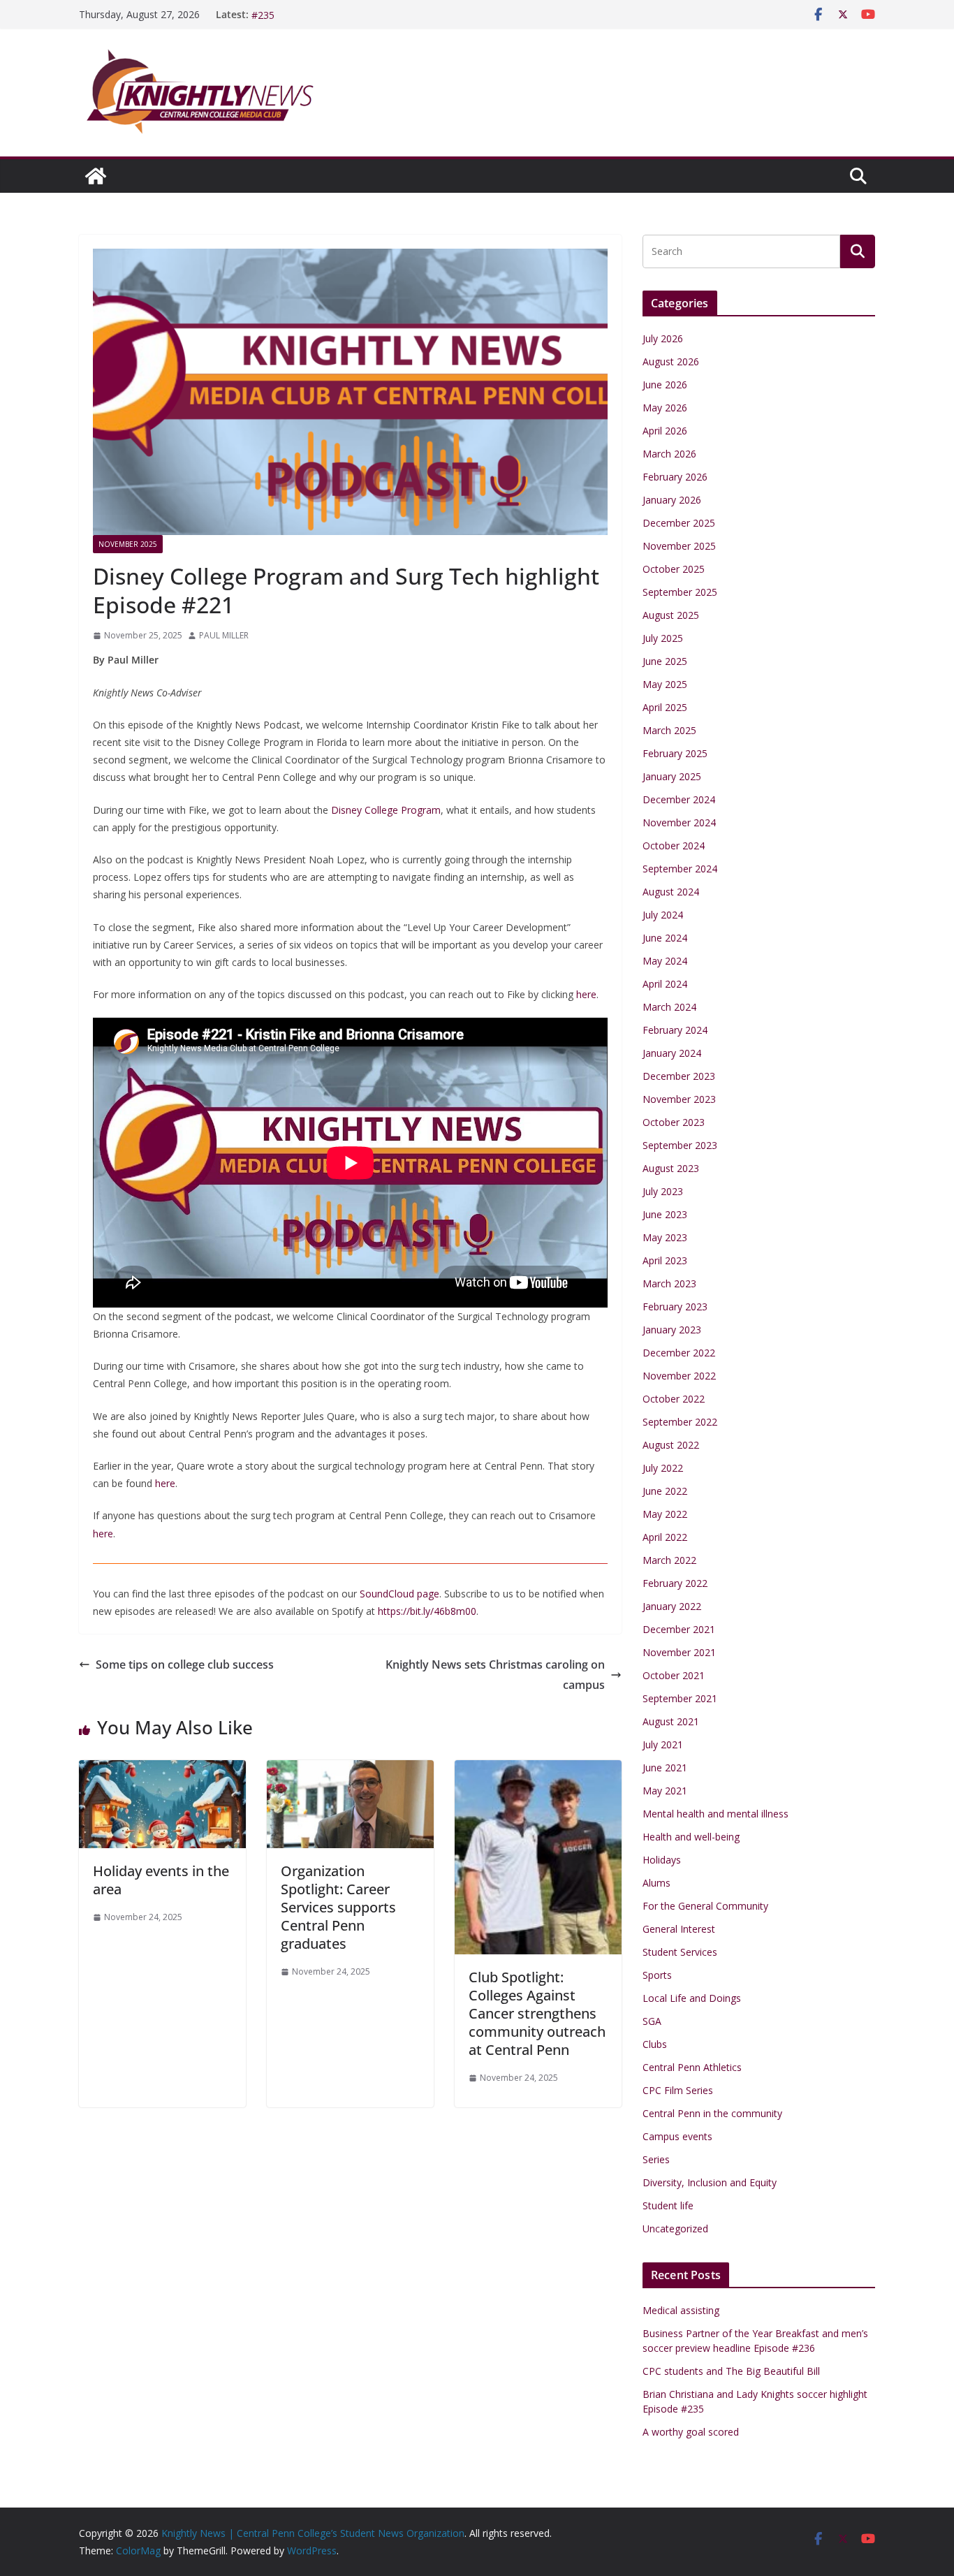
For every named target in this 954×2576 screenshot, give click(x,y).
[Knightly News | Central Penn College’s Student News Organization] (96, 176)
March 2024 (669, 1007)
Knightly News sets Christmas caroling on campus (495, 1675)
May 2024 (665, 961)
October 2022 (674, 1399)
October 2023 (674, 1122)
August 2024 (671, 892)
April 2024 (665, 984)
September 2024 (680, 869)
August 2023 (671, 1168)
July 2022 (663, 1468)
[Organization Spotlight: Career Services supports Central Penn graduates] (350, 1770)
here (586, 994)
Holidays (662, 1860)
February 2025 (675, 753)
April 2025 (665, 707)
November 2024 (679, 822)
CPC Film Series (678, 2090)
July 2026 (663, 338)
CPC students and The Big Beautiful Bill (731, 2371)
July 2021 (663, 1744)
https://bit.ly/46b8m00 (427, 1611)
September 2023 (680, 1145)
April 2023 (665, 1260)
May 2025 (665, 684)
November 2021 (679, 1652)
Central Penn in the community (712, 2113)
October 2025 (674, 569)
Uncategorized (675, 2229)
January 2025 (672, 776)
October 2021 (674, 1675)
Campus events (677, 2136)
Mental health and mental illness (715, 1814)
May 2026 (665, 408)
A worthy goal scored (691, 2432)
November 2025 (128, 544)
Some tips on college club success (185, 1664)
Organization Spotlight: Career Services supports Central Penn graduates (338, 1907)
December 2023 (679, 1076)
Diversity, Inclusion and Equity (710, 2182)
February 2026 (675, 477)
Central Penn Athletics (692, 2067)
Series (656, 2159)
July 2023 (663, 1191)
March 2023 (669, 1283)
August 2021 (671, 1721)
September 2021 (680, 1698)
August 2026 (671, 361)
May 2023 (665, 1237)
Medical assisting (681, 2310)
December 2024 (679, 799)
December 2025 (679, 523)
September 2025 (680, 592)
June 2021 (665, 1768)
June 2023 (665, 1214)
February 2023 (675, 1307)
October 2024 (674, 846)
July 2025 (663, 638)
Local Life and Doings (692, 1998)
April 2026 (665, 431)
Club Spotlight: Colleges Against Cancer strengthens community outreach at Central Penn (537, 2013)
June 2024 (665, 938)
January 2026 (672, 500)
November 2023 (679, 1099)
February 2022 (675, 1583)
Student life (668, 2205)
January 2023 (672, 1330)
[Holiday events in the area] (162, 1770)
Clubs (655, 2044)
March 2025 (669, 730)
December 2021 (679, 1629)
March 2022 (669, 1560)
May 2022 (665, 1514)
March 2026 (669, 454)
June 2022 (665, 1491)
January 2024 (672, 1053)
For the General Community (705, 1906)
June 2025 (665, 661)
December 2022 (679, 1353)
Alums (656, 1883)
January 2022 (672, 1606)
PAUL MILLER (224, 635)
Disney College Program (386, 810)
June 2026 (665, 385)
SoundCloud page (399, 1594)
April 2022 (665, 1537)
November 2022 (679, 1376)
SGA (652, 2021)
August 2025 (671, 615)
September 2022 (680, 1422)
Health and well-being (691, 1837)
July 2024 (663, 915)
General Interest (679, 1929)
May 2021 (665, 1791)
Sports (657, 1975)
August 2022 (671, 1445)
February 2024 (675, 1030)
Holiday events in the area (161, 1880)
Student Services (680, 1952)
